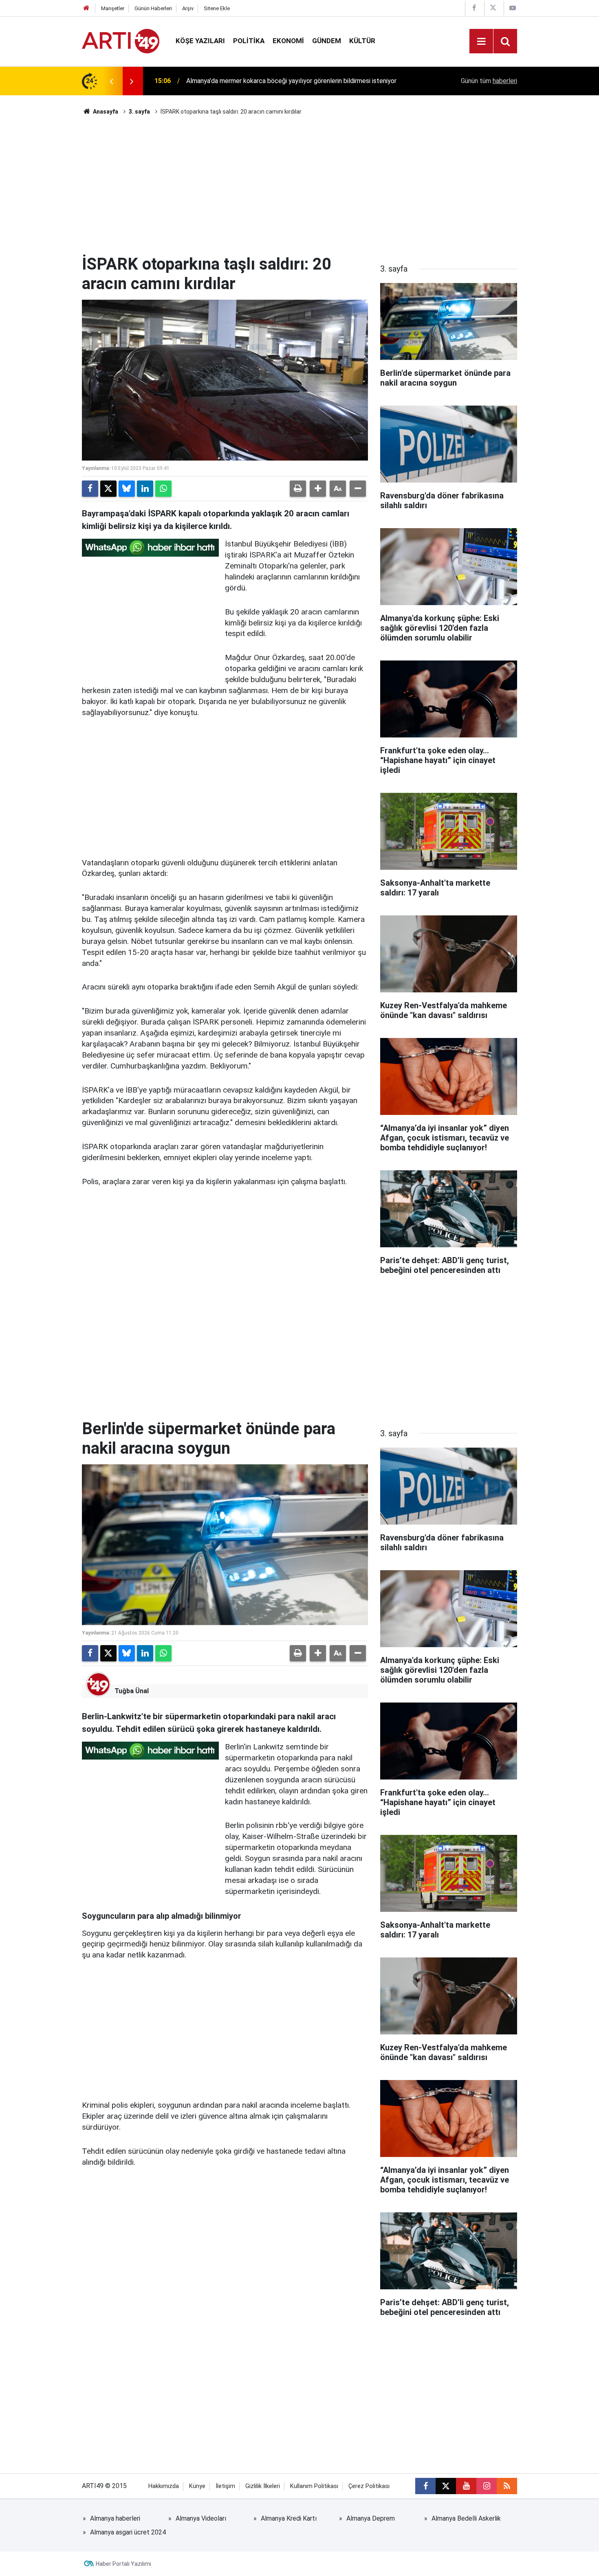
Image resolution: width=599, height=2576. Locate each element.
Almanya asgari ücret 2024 (128, 2532)
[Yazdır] (298, 489)
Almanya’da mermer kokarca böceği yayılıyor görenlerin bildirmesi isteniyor (291, 81)
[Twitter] (108, 489)
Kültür (362, 41)
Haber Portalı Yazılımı (123, 2564)
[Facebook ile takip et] (425, 2486)
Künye (197, 2486)
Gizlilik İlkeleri (263, 2486)
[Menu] (481, 42)
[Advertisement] (299, 185)
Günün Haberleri (153, 8)
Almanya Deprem (371, 2518)
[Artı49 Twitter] (493, 8)
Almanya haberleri (115, 2518)
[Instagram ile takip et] (487, 2486)
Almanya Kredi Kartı (289, 2518)
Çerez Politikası (369, 2486)
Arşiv (188, 8)
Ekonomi (288, 41)
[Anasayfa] (86, 8)
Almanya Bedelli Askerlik (466, 2518)
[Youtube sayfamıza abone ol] (466, 2486)
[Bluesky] (127, 489)
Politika (249, 41)
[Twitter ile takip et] (446, 2486)
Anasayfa (105, 112)
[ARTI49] (121, 41)
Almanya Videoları (201, 2518)
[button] (318, 489)
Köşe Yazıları (200, 41)
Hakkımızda (164, 2486)
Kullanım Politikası (314, 2486)
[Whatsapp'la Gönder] (163, 489)
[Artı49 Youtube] (513, 8)
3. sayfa (139, 112)
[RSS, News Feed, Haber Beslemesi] (507, 2486)
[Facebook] (90, 489)
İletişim (225, 2486)
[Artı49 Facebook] (474, 8)
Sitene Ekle (217, 8)
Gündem (327, 41)
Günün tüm (489, 81)
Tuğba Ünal (132, 1691)
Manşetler (113, 8)
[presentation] (111, 81)
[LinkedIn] (145, 489)
